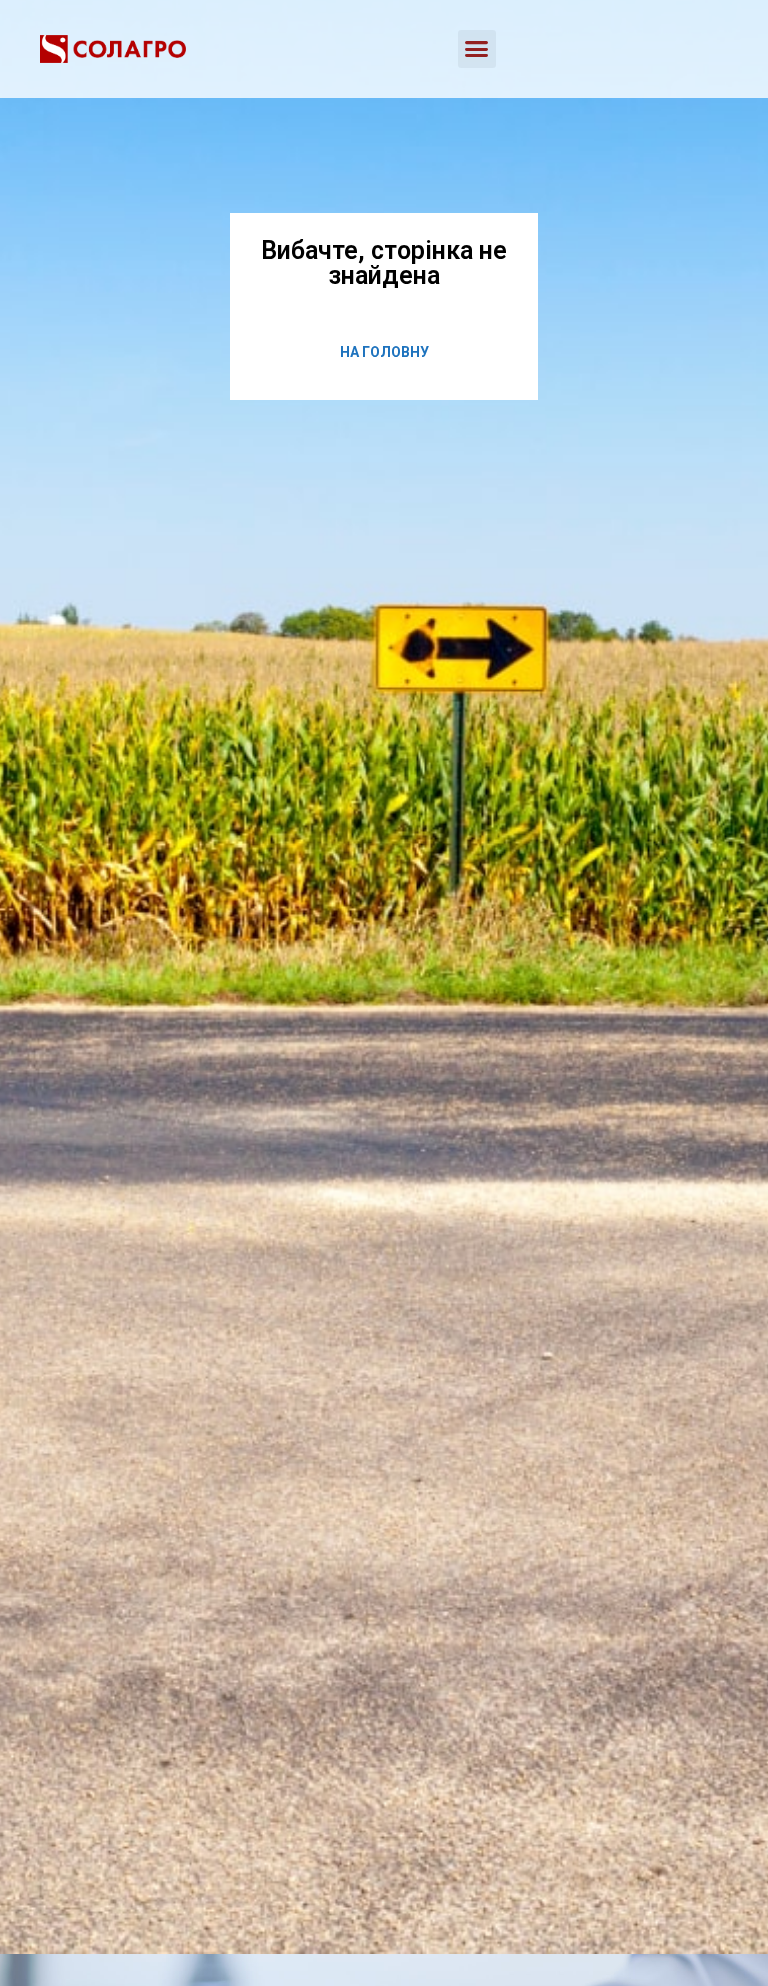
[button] (477, 49)
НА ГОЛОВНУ (384, 352)
